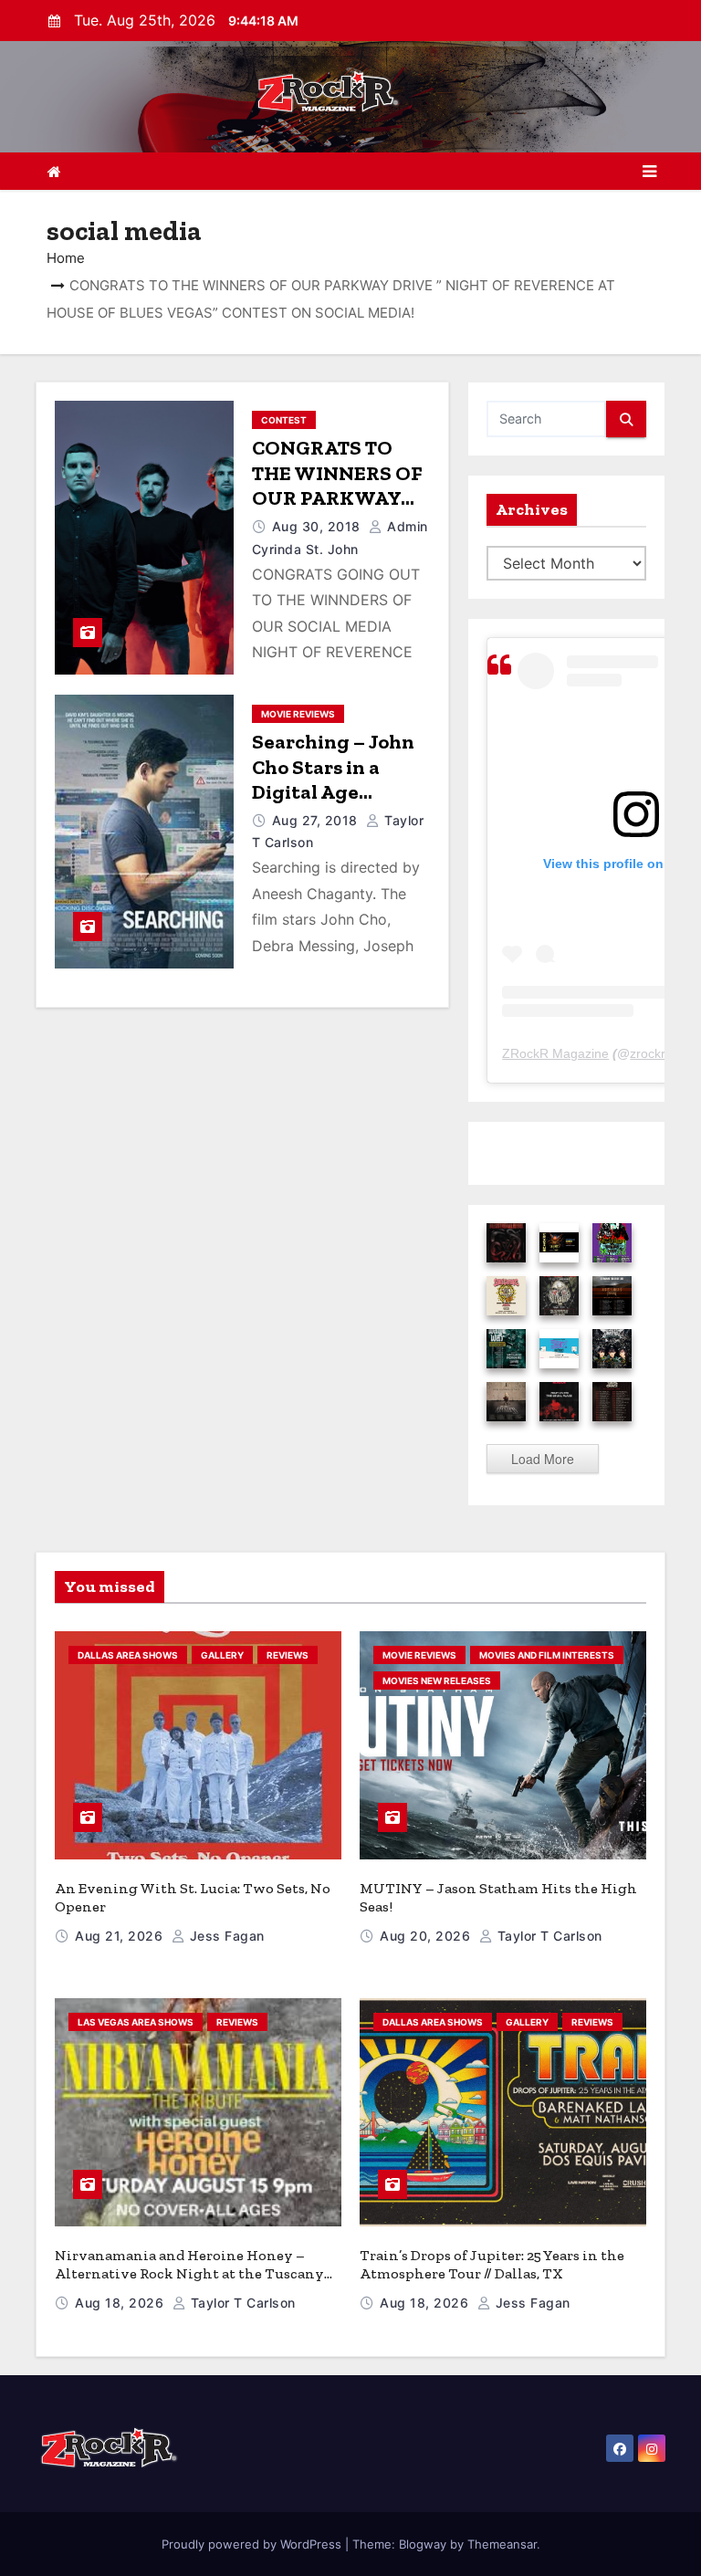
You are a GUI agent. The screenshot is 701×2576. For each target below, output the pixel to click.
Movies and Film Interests (547, 1655)
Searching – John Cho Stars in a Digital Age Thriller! (333, 780)
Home (66, 258)
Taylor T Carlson (548, 1936)
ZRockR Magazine (555, 1053)
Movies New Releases (437, 1681)
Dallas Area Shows (128, 1655)
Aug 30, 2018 (319, 526)
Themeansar (502, 2544)
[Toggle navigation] (649, 172)
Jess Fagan (225, 1936)
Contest (284, 420)
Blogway (423, 2544)
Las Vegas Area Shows (136, 2022)
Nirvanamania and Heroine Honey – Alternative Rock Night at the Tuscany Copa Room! (189, 2273)
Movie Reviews (298, 714)
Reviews (288, 1655)
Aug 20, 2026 (427, 1936)
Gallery (222, 1655)
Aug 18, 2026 (121, 2303)
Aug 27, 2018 (317, 820)
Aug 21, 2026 (121, 1936)
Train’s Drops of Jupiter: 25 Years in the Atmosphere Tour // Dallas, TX (492, 2264)
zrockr (648, 1053)
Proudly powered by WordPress (253, 2544)
